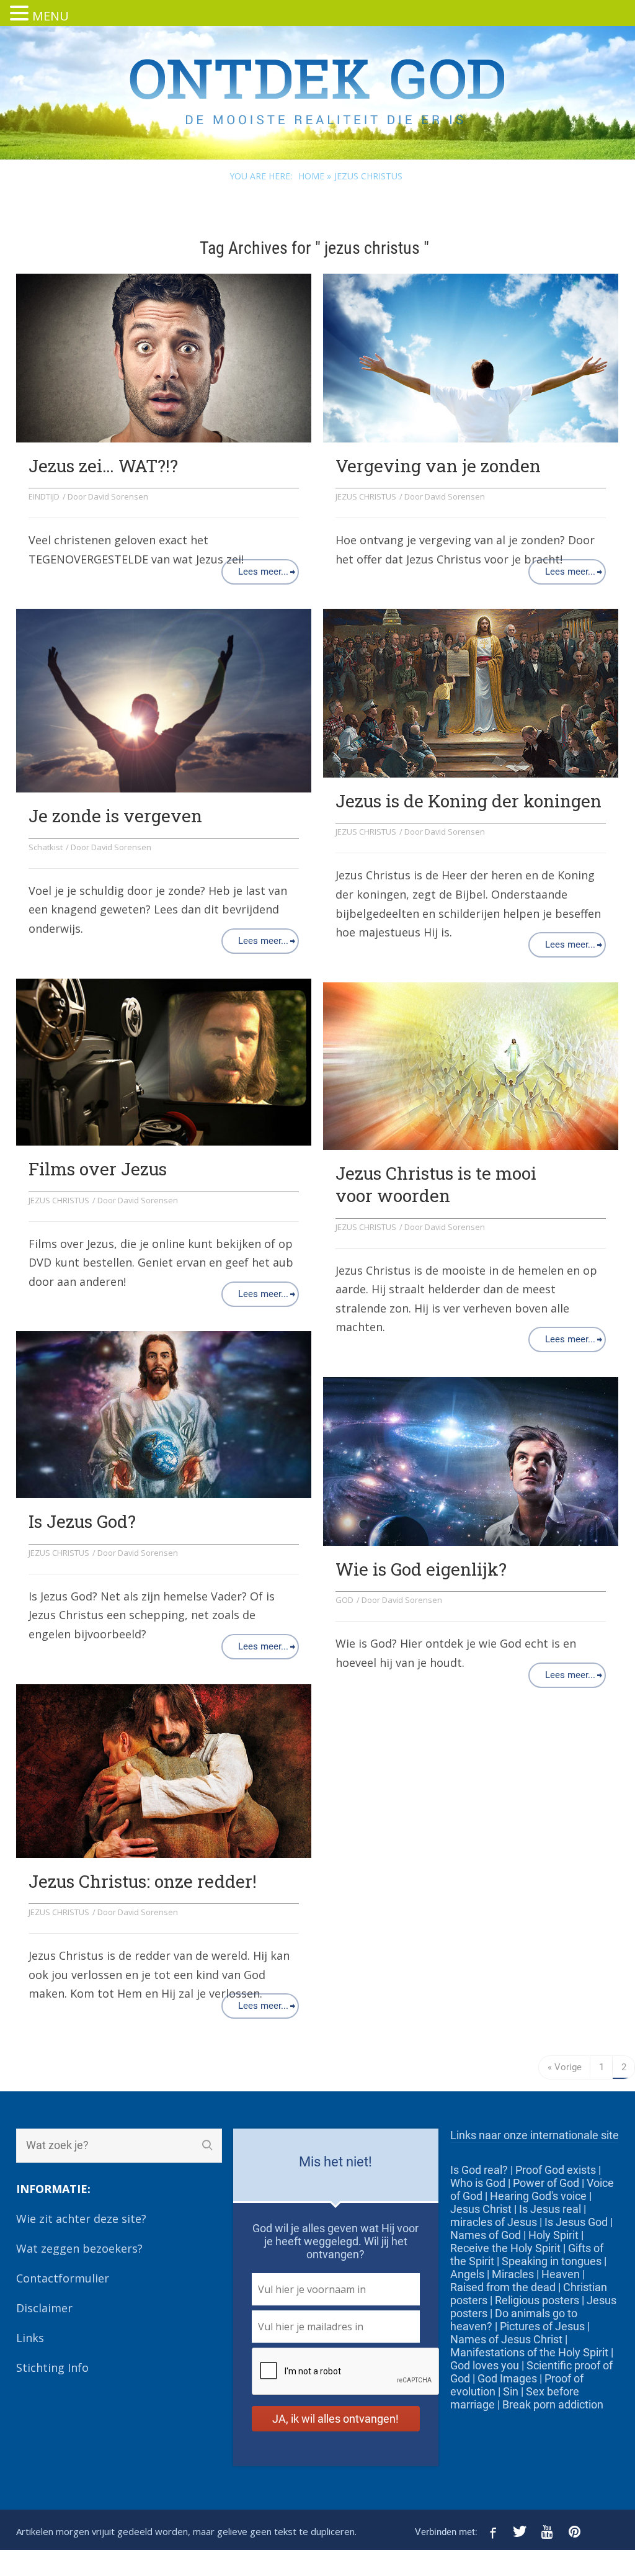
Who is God (478, 2183)
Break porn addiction (553, 2404)
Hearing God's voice (538, 2196)
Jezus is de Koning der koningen (468, 801)
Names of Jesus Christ (506, 2339)
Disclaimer (44, 2308)
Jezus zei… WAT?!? (103, 466)
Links (30, 2338)
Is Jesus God (576, 2222)
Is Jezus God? (82, 1521)
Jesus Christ (481, 2209)
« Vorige (565, 2067)
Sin (511, 2391)
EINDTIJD (44, 496)
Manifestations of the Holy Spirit (529, 2352)
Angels (467, 2274)
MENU (51, 16)
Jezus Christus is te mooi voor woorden (436, 1184)
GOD (344, 1600)
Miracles (513, 2274)
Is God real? (479, 2170)
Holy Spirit (553, 2235)
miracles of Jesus (494, 2222)
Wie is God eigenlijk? (421, 1569)
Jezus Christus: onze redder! (143, 1881)
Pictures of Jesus (542, 2326)
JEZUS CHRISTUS (366, 496)
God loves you (485, 2365)
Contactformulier (63, 2278)
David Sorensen (118, 496)
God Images (507, 2378)
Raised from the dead (503, 2287)
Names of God (486, 2235)
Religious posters (537, 2300)
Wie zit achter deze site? (81, 2219)
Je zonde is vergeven (115, 816)
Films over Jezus (98, 1169)
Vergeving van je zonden (438, 466)
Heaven (561, 2274)
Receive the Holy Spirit (505, 2248)
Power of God (546, 2183)
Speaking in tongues (552, 2261)
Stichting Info (52, 2367)
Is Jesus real (550, 2209)
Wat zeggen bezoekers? (79, 2248)
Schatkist (46, 847)
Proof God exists (556, 2170)
